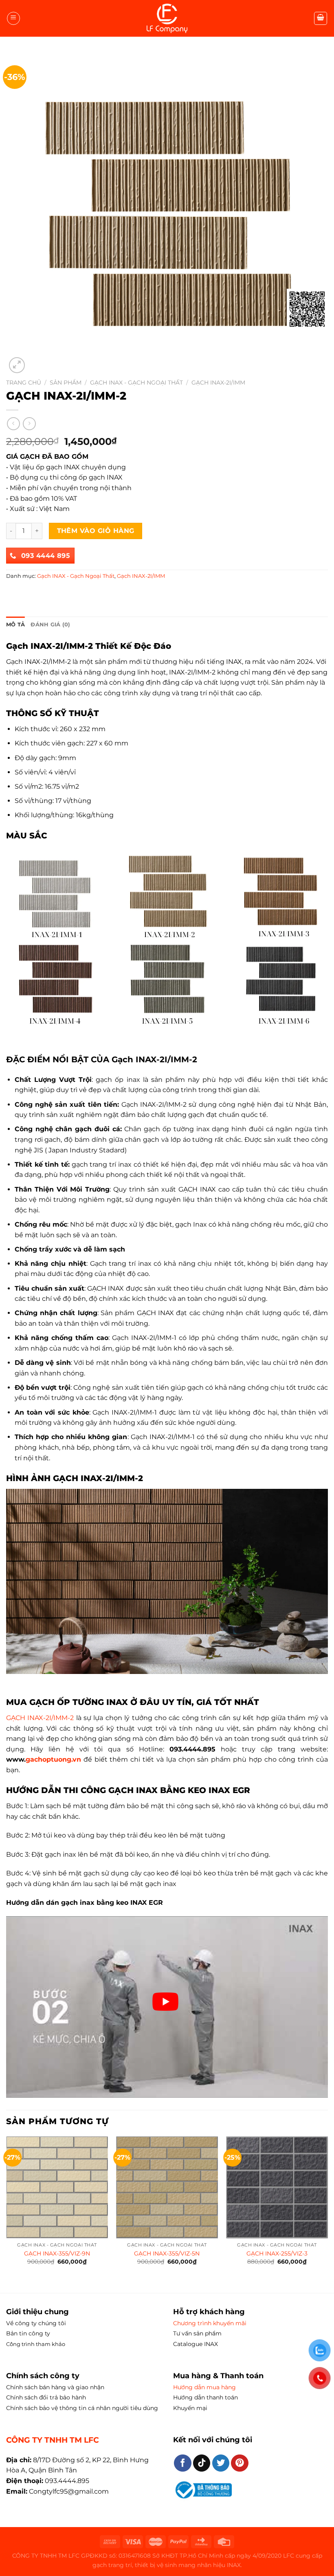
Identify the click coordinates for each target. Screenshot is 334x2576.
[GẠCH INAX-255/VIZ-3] (277, 2187)
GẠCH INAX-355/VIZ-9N (57, 2253)
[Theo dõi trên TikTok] (202, 2463)
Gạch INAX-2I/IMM (218, 383)
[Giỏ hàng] (321, 18)
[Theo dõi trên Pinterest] (240, 2463)
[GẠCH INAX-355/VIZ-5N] (167, 2187)
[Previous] (7, 2208)
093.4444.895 (67, 2481)
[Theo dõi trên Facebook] (183, 2463)
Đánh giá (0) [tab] (50, 625)
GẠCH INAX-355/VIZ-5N (167, 2253)
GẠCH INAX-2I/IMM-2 (40, 1718)
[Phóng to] (17, 365)
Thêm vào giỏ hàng (96, 531)
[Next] (327, 2208)
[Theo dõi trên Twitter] (221, 2463)
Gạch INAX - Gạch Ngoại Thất (136, 383)
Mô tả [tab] (15, 625)
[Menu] (13, 18)
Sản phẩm (66, 383)
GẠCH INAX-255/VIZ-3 (277, 2253)
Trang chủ (24, 383)
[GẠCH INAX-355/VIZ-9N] (57, 2187)
